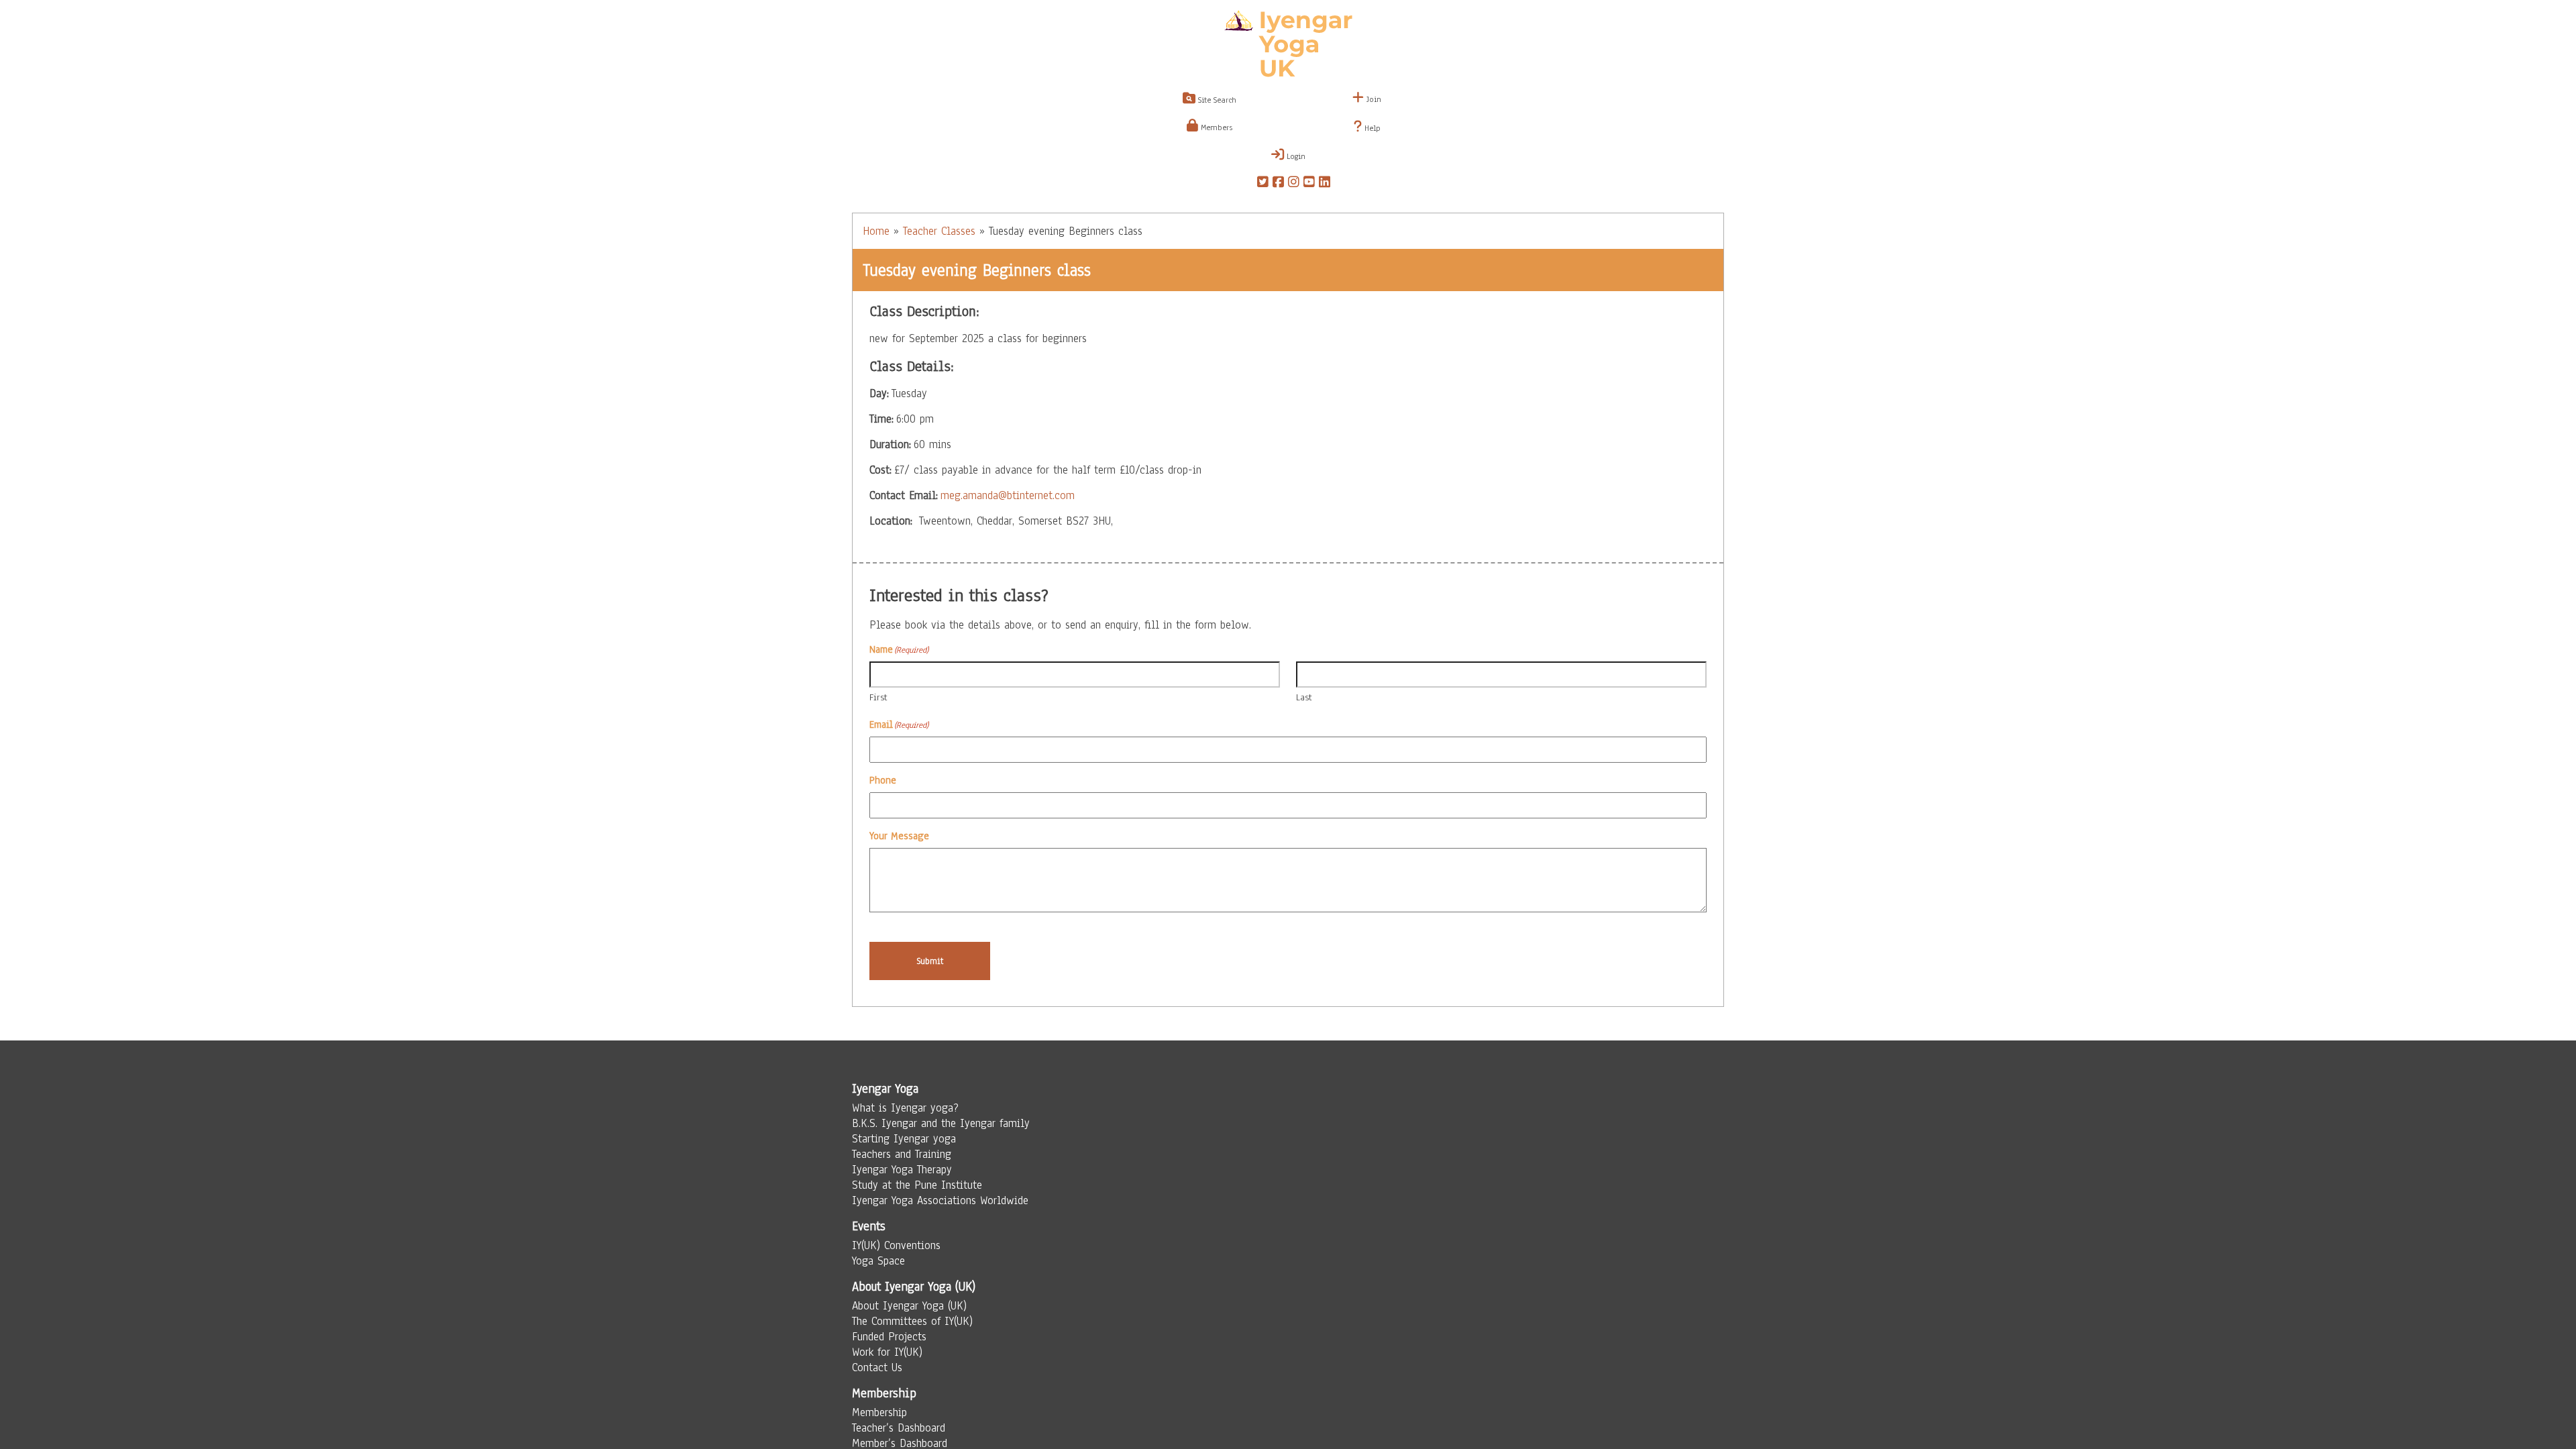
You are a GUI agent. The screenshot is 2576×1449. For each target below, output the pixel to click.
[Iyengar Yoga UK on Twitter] (1263, 184)
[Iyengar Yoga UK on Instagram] (1294, 184)
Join (1373, 99)
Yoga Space (878, 1261)
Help (1371, 128)
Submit (930, 961)
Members (1215, 127)
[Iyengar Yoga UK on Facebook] (1278, 184)
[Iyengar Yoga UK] (1288, 46)
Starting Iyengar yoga (904, 1139)
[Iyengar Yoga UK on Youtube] (1309, 184)
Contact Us (877, 1367)
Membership (879, 1412)
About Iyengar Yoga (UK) (909, 1306)
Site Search (1216, 100)
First (878, 697)
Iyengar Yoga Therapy (902, 1170)
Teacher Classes (939, 231)
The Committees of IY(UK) (912, 1321)
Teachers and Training (902, 1154)
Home (876, 231)
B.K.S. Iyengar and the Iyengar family (941, 1123)
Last (1304, 697)
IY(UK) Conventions (896, 1245)
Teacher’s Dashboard (899, 1428)
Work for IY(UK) (887, 1352)
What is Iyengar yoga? (905, 1108)
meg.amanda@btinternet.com (1008, 495)
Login (1295, 156)
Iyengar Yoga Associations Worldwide (940, 1200)
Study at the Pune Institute (917, 1185)
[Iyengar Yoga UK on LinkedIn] (1325, 184)
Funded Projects (889, 1337)
